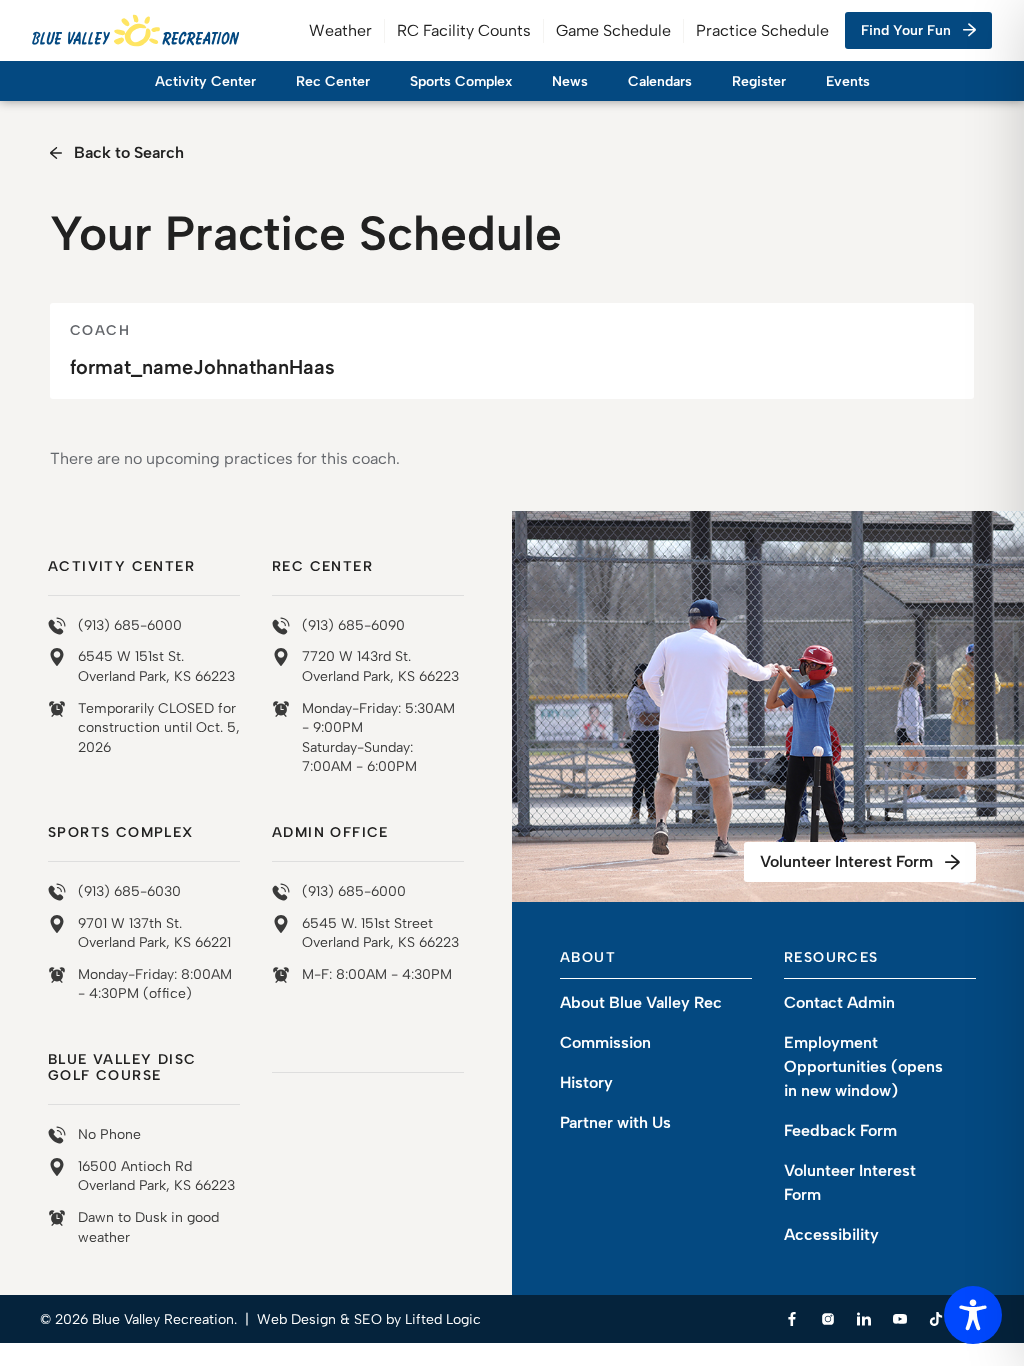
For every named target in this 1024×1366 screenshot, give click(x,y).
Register (759, 81)
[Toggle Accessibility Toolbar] (973, 1315)
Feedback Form (840, 1130)
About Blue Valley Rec (641, 1002)
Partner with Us (615, 1122)
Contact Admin (839, 1002)
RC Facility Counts (464, 30)
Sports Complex (461, 81)
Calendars (660, 81)
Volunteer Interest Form (846, 861)
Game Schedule (613, 30)
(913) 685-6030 (129, 891)
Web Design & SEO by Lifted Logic (369, 1319)
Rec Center (333, 81)
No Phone (109, 1134)
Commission (605, 1042)
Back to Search (129, 152)
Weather (340, 30)
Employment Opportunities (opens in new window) (863, 1066)
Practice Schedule (762, 30)
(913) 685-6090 (353, 625)
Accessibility (831, 1234)
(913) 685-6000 (130, 625)
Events (848, 81)
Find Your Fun (906, 30)
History (586, 1082)
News (570, 81)
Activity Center (205, 81)
